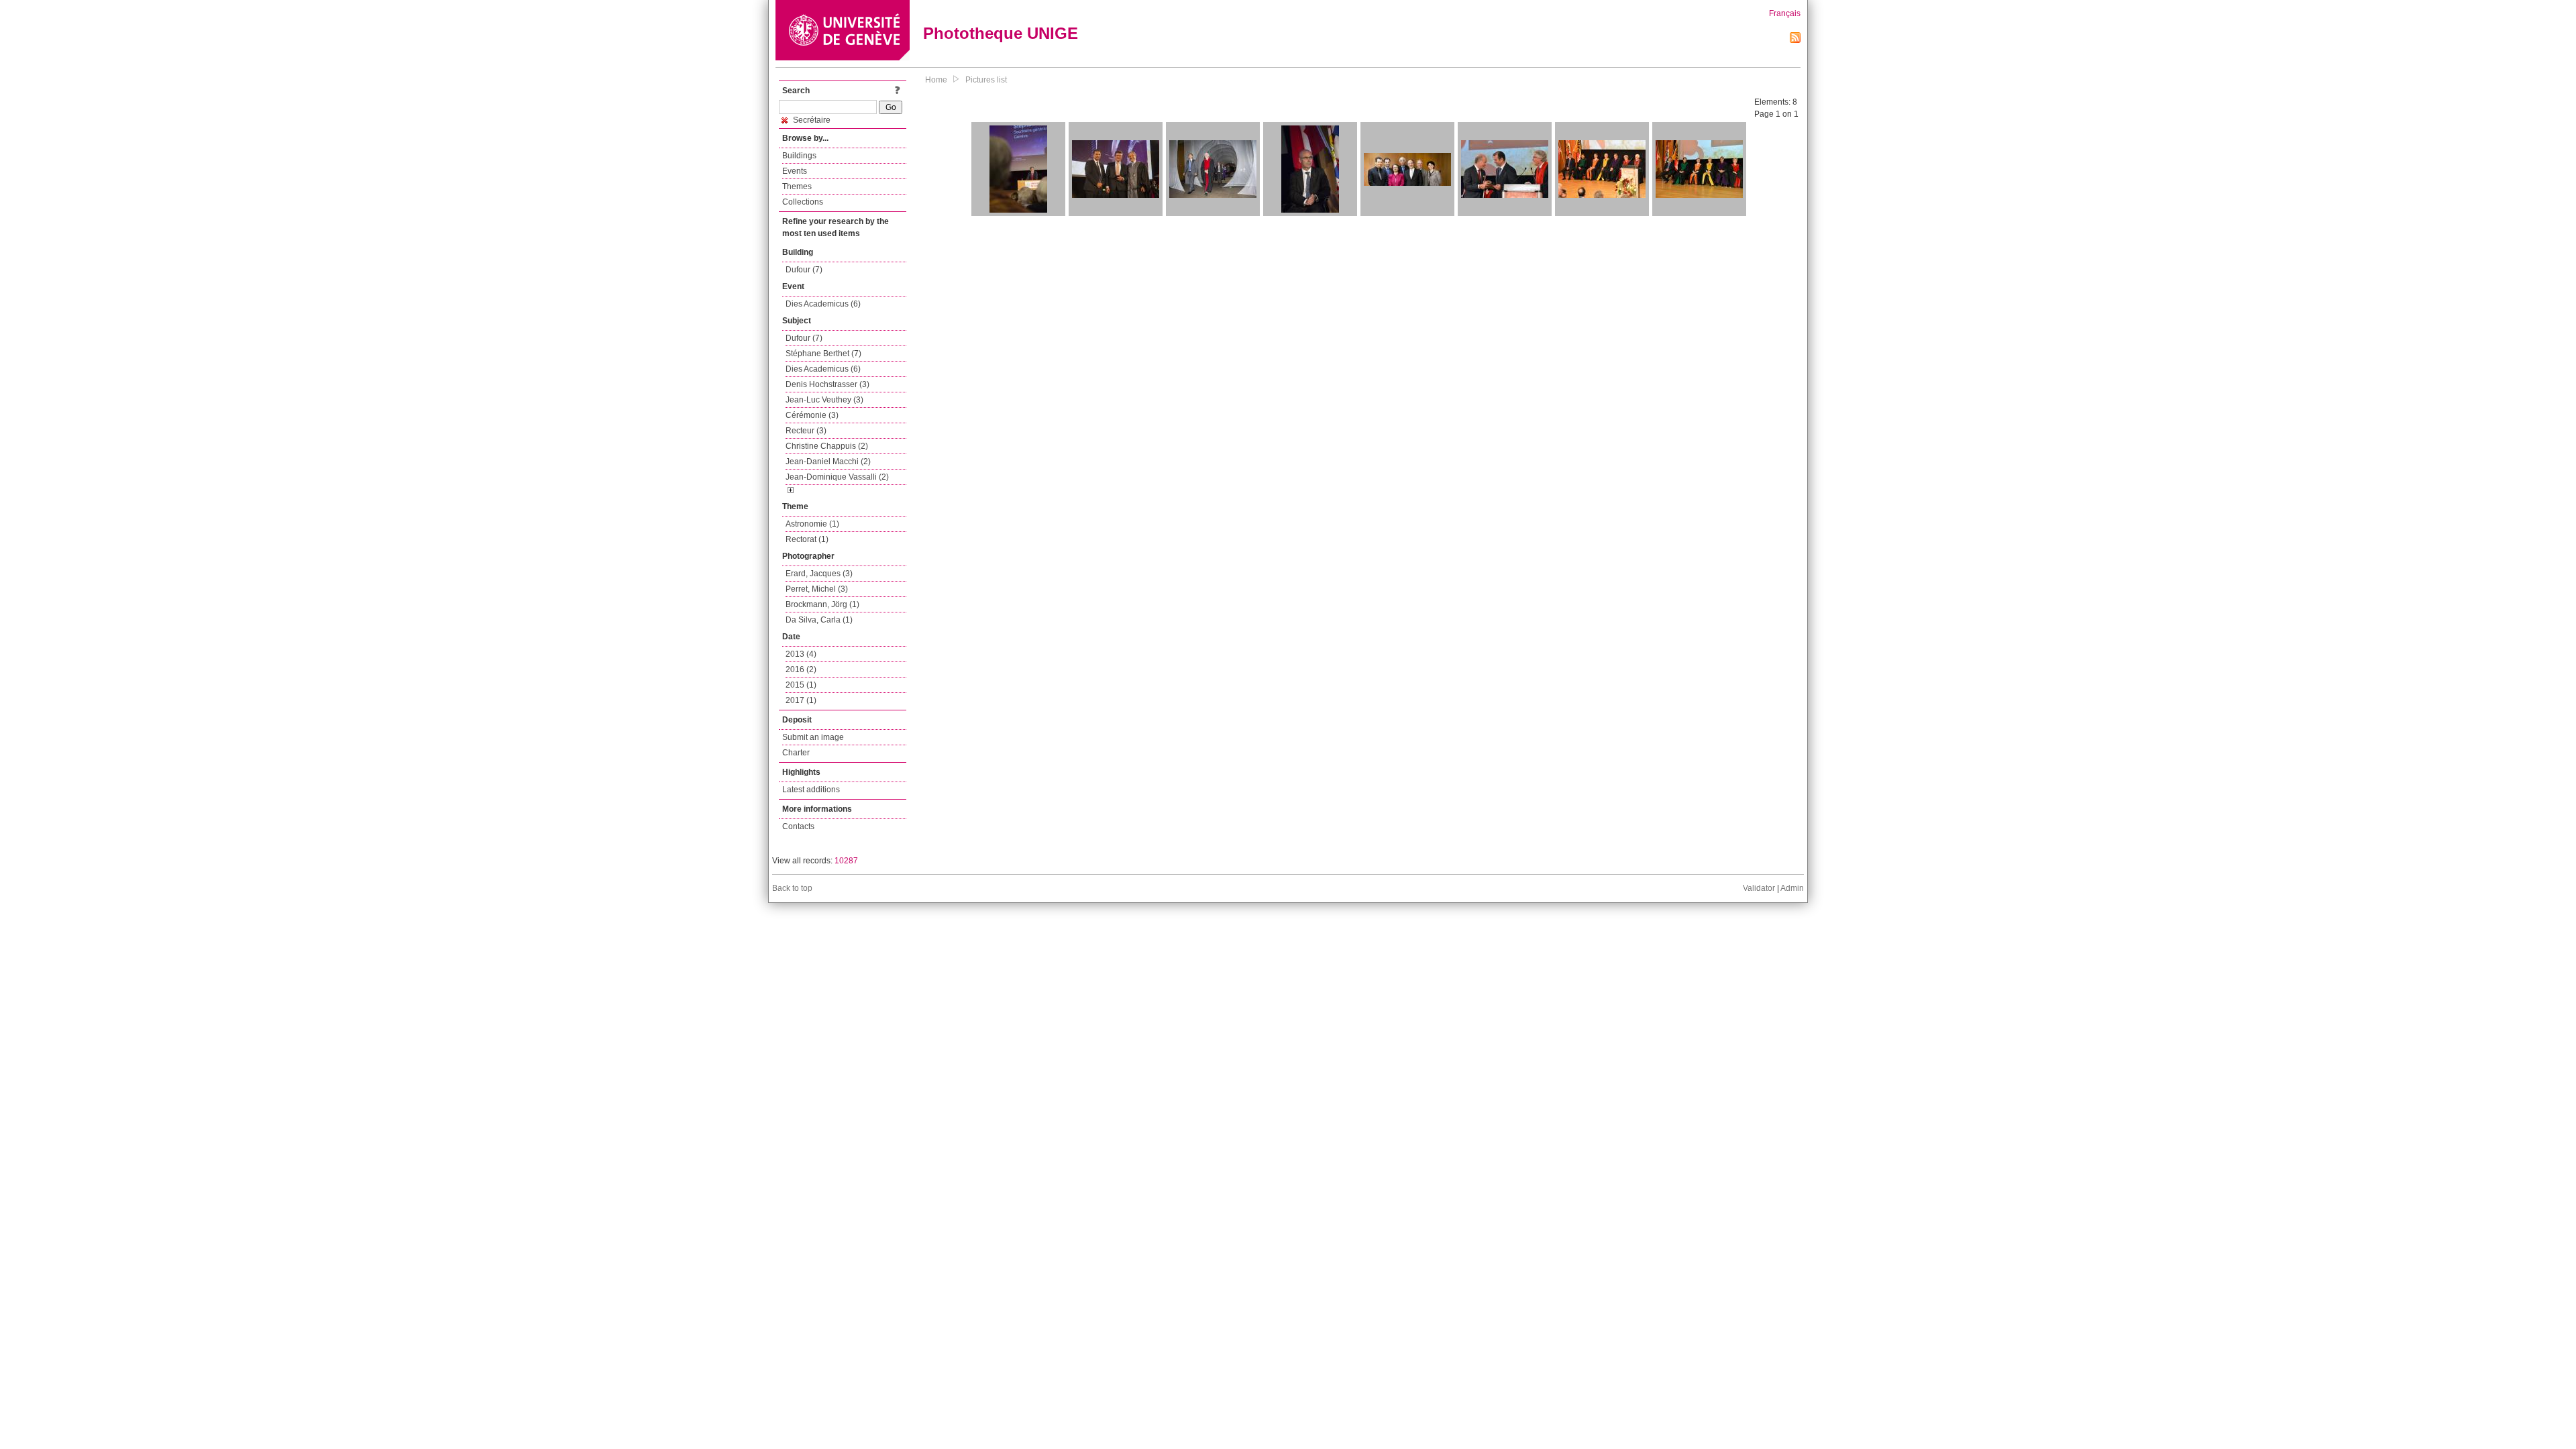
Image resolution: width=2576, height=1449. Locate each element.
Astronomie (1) (812, 524)
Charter (796, 753)
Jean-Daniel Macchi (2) (828, 462)
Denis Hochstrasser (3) (827, 384)
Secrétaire (811, 120)
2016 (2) (801, 669)
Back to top (792, 888)
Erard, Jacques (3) (819, 574)
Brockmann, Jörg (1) (822, 604)
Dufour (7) (804, 270)
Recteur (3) (806, 431)
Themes (797, 186)
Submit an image (813, 737)
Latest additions (811, 790)
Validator (1759, 888)
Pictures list (986, 80)
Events (795, 171)
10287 (846, 861)
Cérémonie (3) (812, 415)
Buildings (799, 156)
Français (1785, 13)
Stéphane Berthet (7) (823, 354)
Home (936, 80)
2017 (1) (801, 700)
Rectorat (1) (807, 539)
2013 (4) (801, 654)
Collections (803, 202)
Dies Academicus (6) (823, 304)
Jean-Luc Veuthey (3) (824, 400)
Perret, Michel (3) (817, 589)
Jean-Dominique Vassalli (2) (837, 477)
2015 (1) (801, 685)
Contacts (798, 826)
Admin (1792, 888)
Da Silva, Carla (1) (819, 620)
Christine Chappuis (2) (827, 446)
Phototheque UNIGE (1001, 33)
